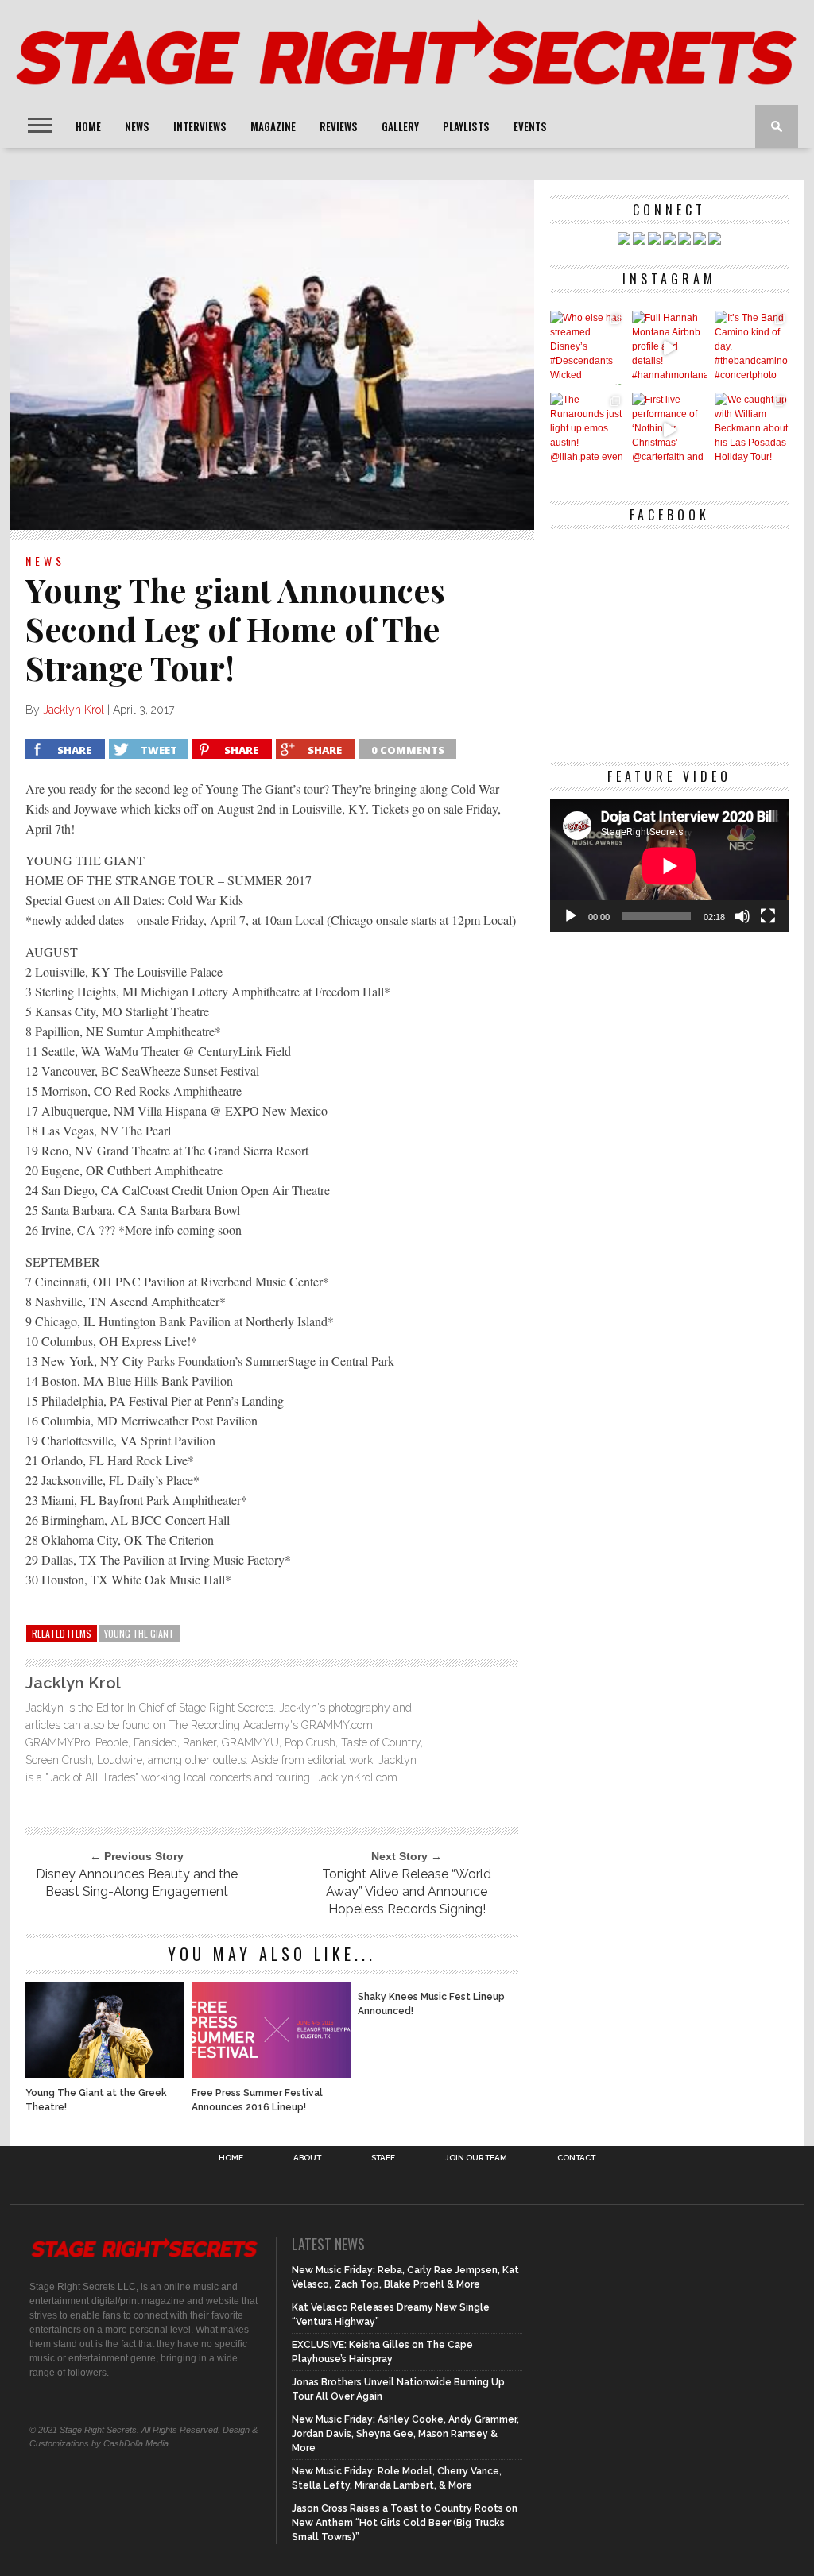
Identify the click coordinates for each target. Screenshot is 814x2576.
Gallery (400, 126)
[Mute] (742, 916)
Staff (383, 2158)
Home (88, 126)
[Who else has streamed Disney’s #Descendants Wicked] (587, 348)
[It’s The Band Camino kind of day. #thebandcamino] (752, 348)
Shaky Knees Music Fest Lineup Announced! (431, 2004)
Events (530, 126)
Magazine (273, 126)
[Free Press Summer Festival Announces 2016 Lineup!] (271, 2073)
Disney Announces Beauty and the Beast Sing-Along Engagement (137, 1883)
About (307, 2158)
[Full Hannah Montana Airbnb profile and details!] (669, 348)
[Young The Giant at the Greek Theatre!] (105, 2073)
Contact (576, 2158)
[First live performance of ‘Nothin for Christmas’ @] (669, 429)
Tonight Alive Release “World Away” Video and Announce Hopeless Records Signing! (407, 1891)
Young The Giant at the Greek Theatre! (96, 2100)
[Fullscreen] (768, 916)
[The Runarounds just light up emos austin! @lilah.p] (587, 429)
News (137, 126)
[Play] (571, 916)
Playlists (466, 126)
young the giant (139, 1633)
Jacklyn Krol (74, 710)
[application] (669, 866)
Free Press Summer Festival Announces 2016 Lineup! (257, 2100)
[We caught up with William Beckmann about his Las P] (752, 429)
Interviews (200, 126)
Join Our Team (476, 2158)
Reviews (339, 126)
